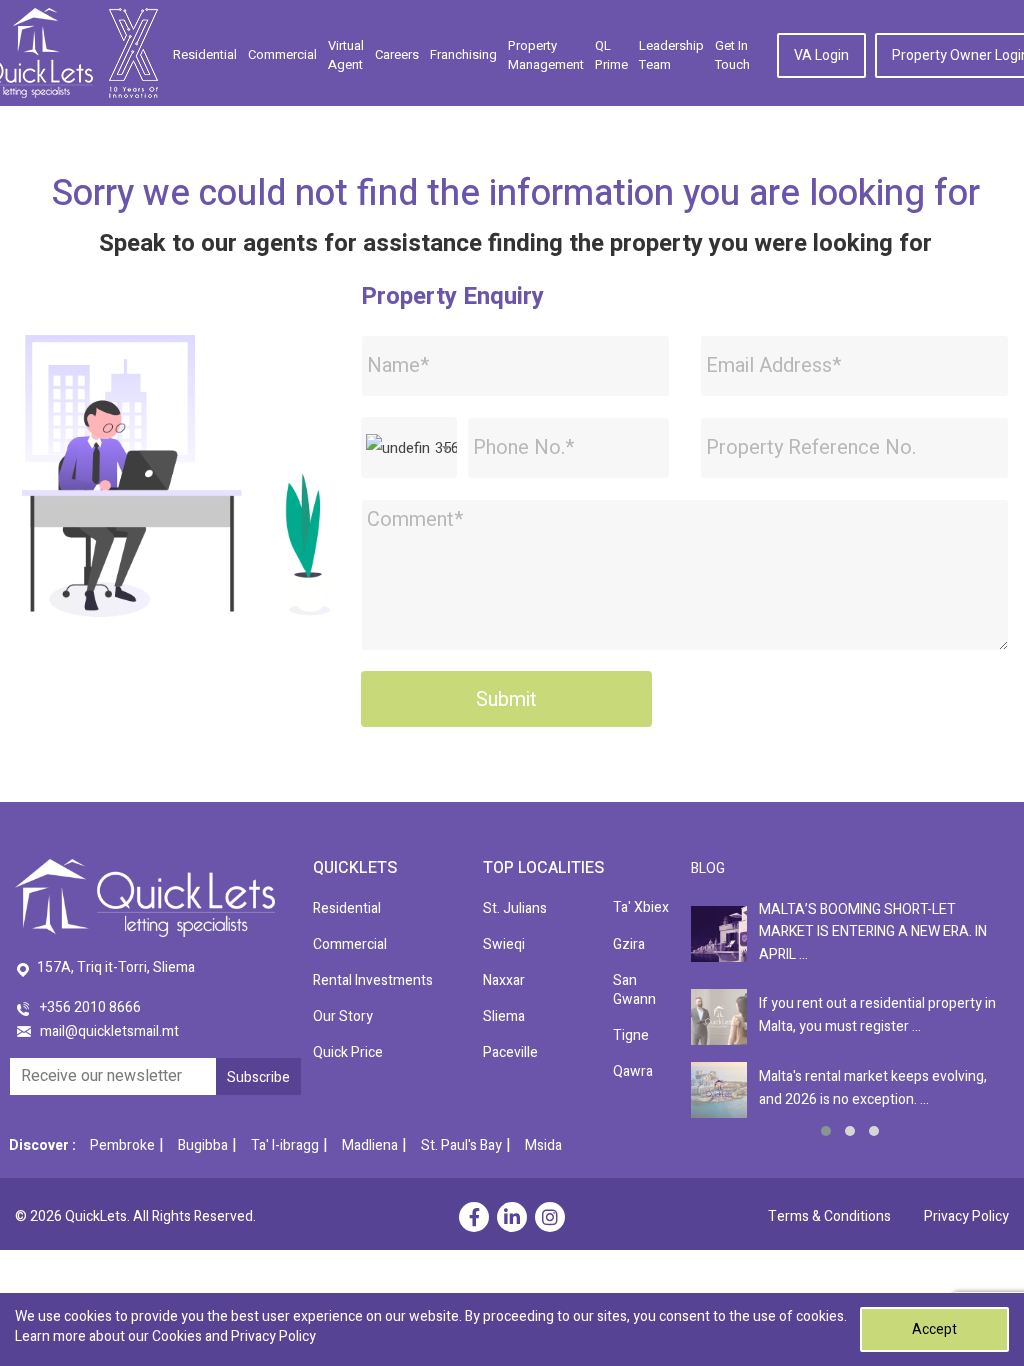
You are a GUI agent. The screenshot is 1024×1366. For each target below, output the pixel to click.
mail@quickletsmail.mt (109, 1031)
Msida (543, 1145)
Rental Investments (373, 980)
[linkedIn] (512, 1219)
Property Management (546, 55)
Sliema (504, 1016)
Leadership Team (671, 55)
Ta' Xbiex (641, 907)
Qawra (633, 1071)
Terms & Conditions (829, 1216)
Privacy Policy (966, 1216)
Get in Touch (732, 55)
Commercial (282, 54)
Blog (708, 868)
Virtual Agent (346, 55)
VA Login (821, 55)
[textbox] (409, 448)
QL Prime (611, 55)
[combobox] (409, 447)
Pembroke (122, 1145)
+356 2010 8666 (90, 1007)
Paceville (510, 1052)
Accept (934, 1329)
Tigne (631, 1035)
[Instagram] (550, 1219)
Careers (397, 54)
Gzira (629, 944)
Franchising (463, 54)
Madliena (370, 1145)
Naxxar (504, 980)
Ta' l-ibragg (285, 1145)
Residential (205, 54)
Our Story (343, 1016)
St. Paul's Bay (461, 1145)
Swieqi (504, 944)
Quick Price (348, 1052)
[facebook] (474, 1219)
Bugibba (203, 1145)
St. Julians (515, 908)
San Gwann (634, 990)
